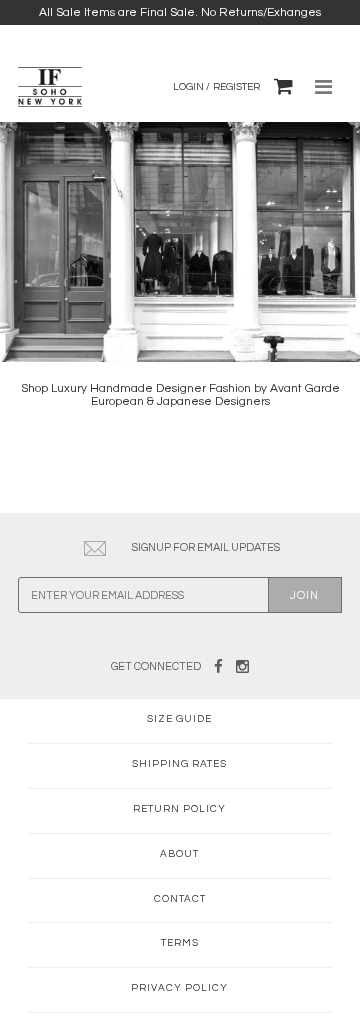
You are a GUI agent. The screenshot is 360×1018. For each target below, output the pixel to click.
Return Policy (179, 809)
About (179, 854)
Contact (180, 899)
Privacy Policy (179, 988)
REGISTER (236, 87)
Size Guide (179, 719)
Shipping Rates (179, 764)
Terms (180, 943)
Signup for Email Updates (206, 547)
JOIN (304, 595)
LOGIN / (191, 87)
